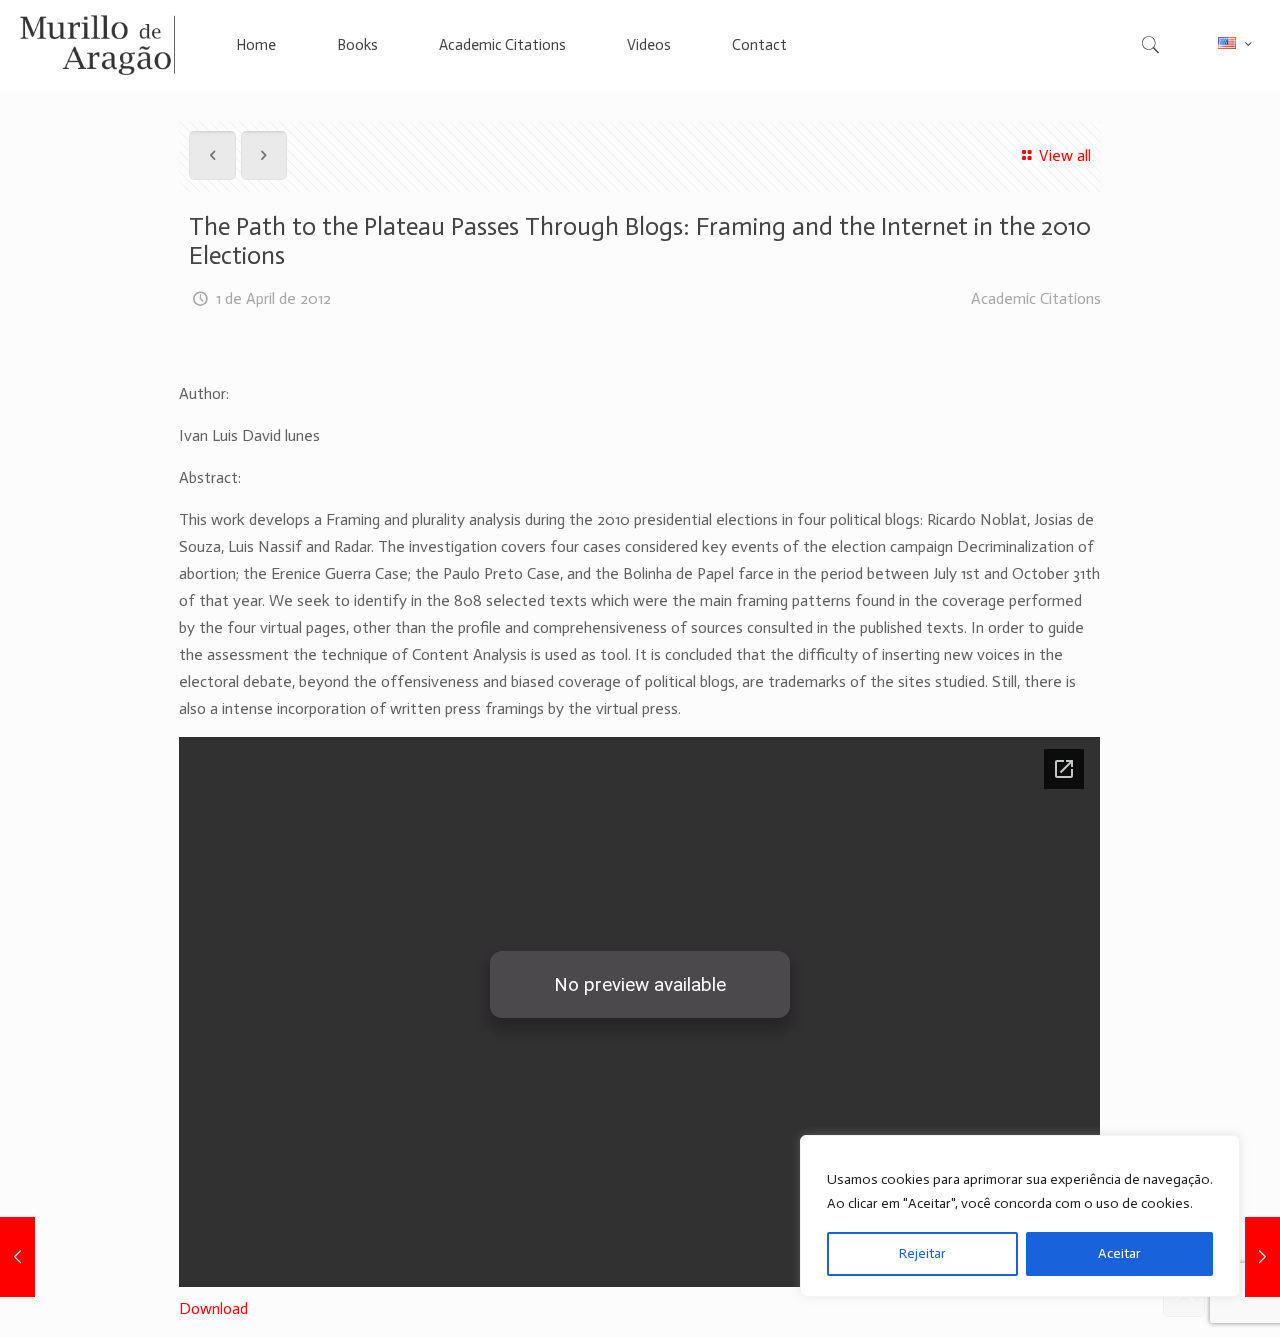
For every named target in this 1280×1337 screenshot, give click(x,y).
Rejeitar (922, 1253)
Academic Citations (1036, 298)
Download (213, 1308)
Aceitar (1119, 1253)
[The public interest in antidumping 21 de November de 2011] (17, 1257)
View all (1064, 155)
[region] (1020, 1216)
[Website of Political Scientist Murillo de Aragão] (97, 45)
